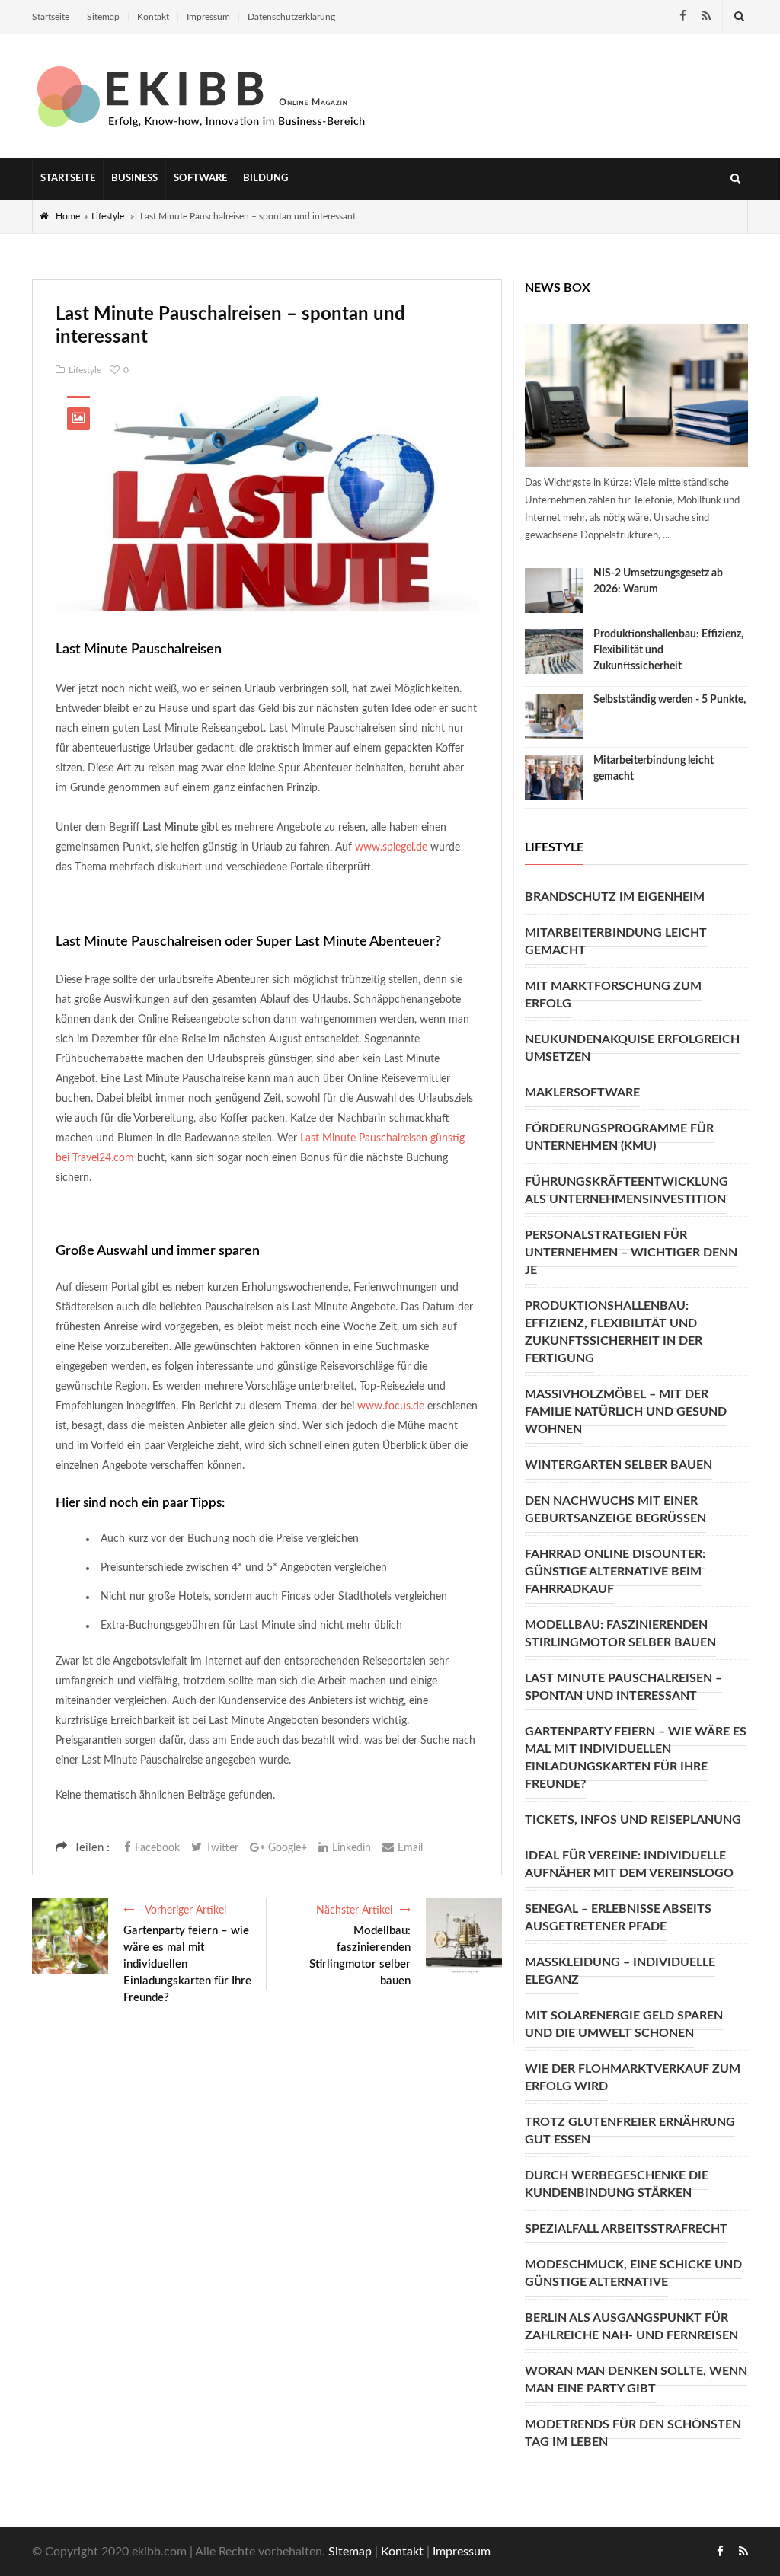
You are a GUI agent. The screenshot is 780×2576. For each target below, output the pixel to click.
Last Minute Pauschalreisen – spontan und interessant (623, 1687)
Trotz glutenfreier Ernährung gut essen (630, 2131)
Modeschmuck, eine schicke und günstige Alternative (633, 2273)
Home (68, 216)
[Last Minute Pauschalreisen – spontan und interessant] (267, 503)
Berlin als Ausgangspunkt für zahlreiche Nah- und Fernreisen (631, 2327)
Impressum (208, 17)
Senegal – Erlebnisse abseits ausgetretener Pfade (618, 1918)
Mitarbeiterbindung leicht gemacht (616, 942)
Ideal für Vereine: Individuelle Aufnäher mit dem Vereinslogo (629, 1864)
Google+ (288, 1848)
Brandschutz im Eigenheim (615, 897)
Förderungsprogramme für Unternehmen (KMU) (619, 1137)
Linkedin (352, 1848)
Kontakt (153, 17)
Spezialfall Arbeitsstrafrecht (626, 2229)
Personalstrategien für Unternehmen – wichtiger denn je (631, 1253)
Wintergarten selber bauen (619, 1465)
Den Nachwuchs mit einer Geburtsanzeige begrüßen (615, 1510)
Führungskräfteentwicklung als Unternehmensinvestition (627, 1191)
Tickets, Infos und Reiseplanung (633, 1820)
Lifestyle (108, 216)
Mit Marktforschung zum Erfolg (613, 995)
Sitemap (103, 17)
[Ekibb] (203, 96)
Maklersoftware (582, 1093)
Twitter (222, 1848)
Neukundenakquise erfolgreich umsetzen (632, 1048)
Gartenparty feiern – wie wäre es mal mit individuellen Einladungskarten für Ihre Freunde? (187, 1964)
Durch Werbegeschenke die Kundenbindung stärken (617, 2184)
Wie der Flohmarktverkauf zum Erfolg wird (633, 2078)
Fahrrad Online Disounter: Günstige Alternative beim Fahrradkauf (615, 1572)
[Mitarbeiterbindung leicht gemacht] (554, 778)
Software (200, 179)
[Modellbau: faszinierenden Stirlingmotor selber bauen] (464, 1936)
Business (134, 179)
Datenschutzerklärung (291, 17)
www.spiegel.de (391, 847)
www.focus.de (389, 1406)
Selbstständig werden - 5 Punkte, (670, 700)
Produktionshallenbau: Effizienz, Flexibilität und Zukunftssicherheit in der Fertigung (614, 1332)
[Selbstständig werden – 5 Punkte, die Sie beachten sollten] (554, 717)
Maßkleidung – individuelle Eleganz (620, 1971)
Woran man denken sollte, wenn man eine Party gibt (636, 2380)
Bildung (265, 179)
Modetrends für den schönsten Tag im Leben (633, 2433)
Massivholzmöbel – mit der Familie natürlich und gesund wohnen (626, 1412)
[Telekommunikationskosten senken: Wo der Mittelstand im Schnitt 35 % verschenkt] (636, 396)
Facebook (157, 1848)
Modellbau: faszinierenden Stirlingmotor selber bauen (360, 1956)
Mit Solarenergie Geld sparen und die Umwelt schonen (624, 2024)
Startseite (51, 17)
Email (410, 1848)
